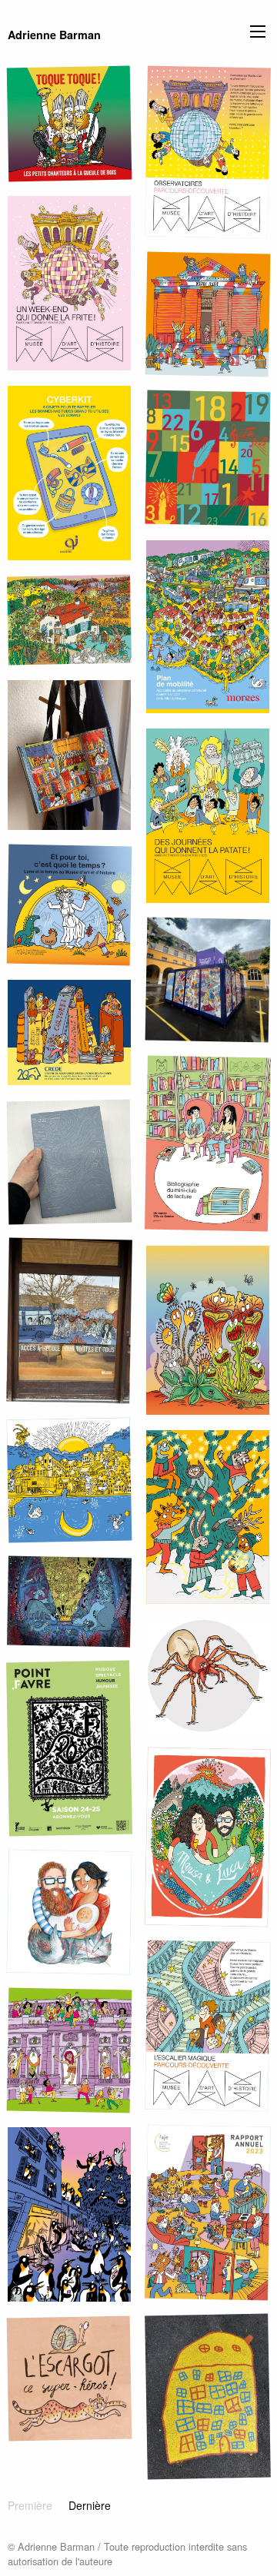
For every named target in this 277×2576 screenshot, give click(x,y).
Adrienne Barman (54, 35)
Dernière (90, 2505)
